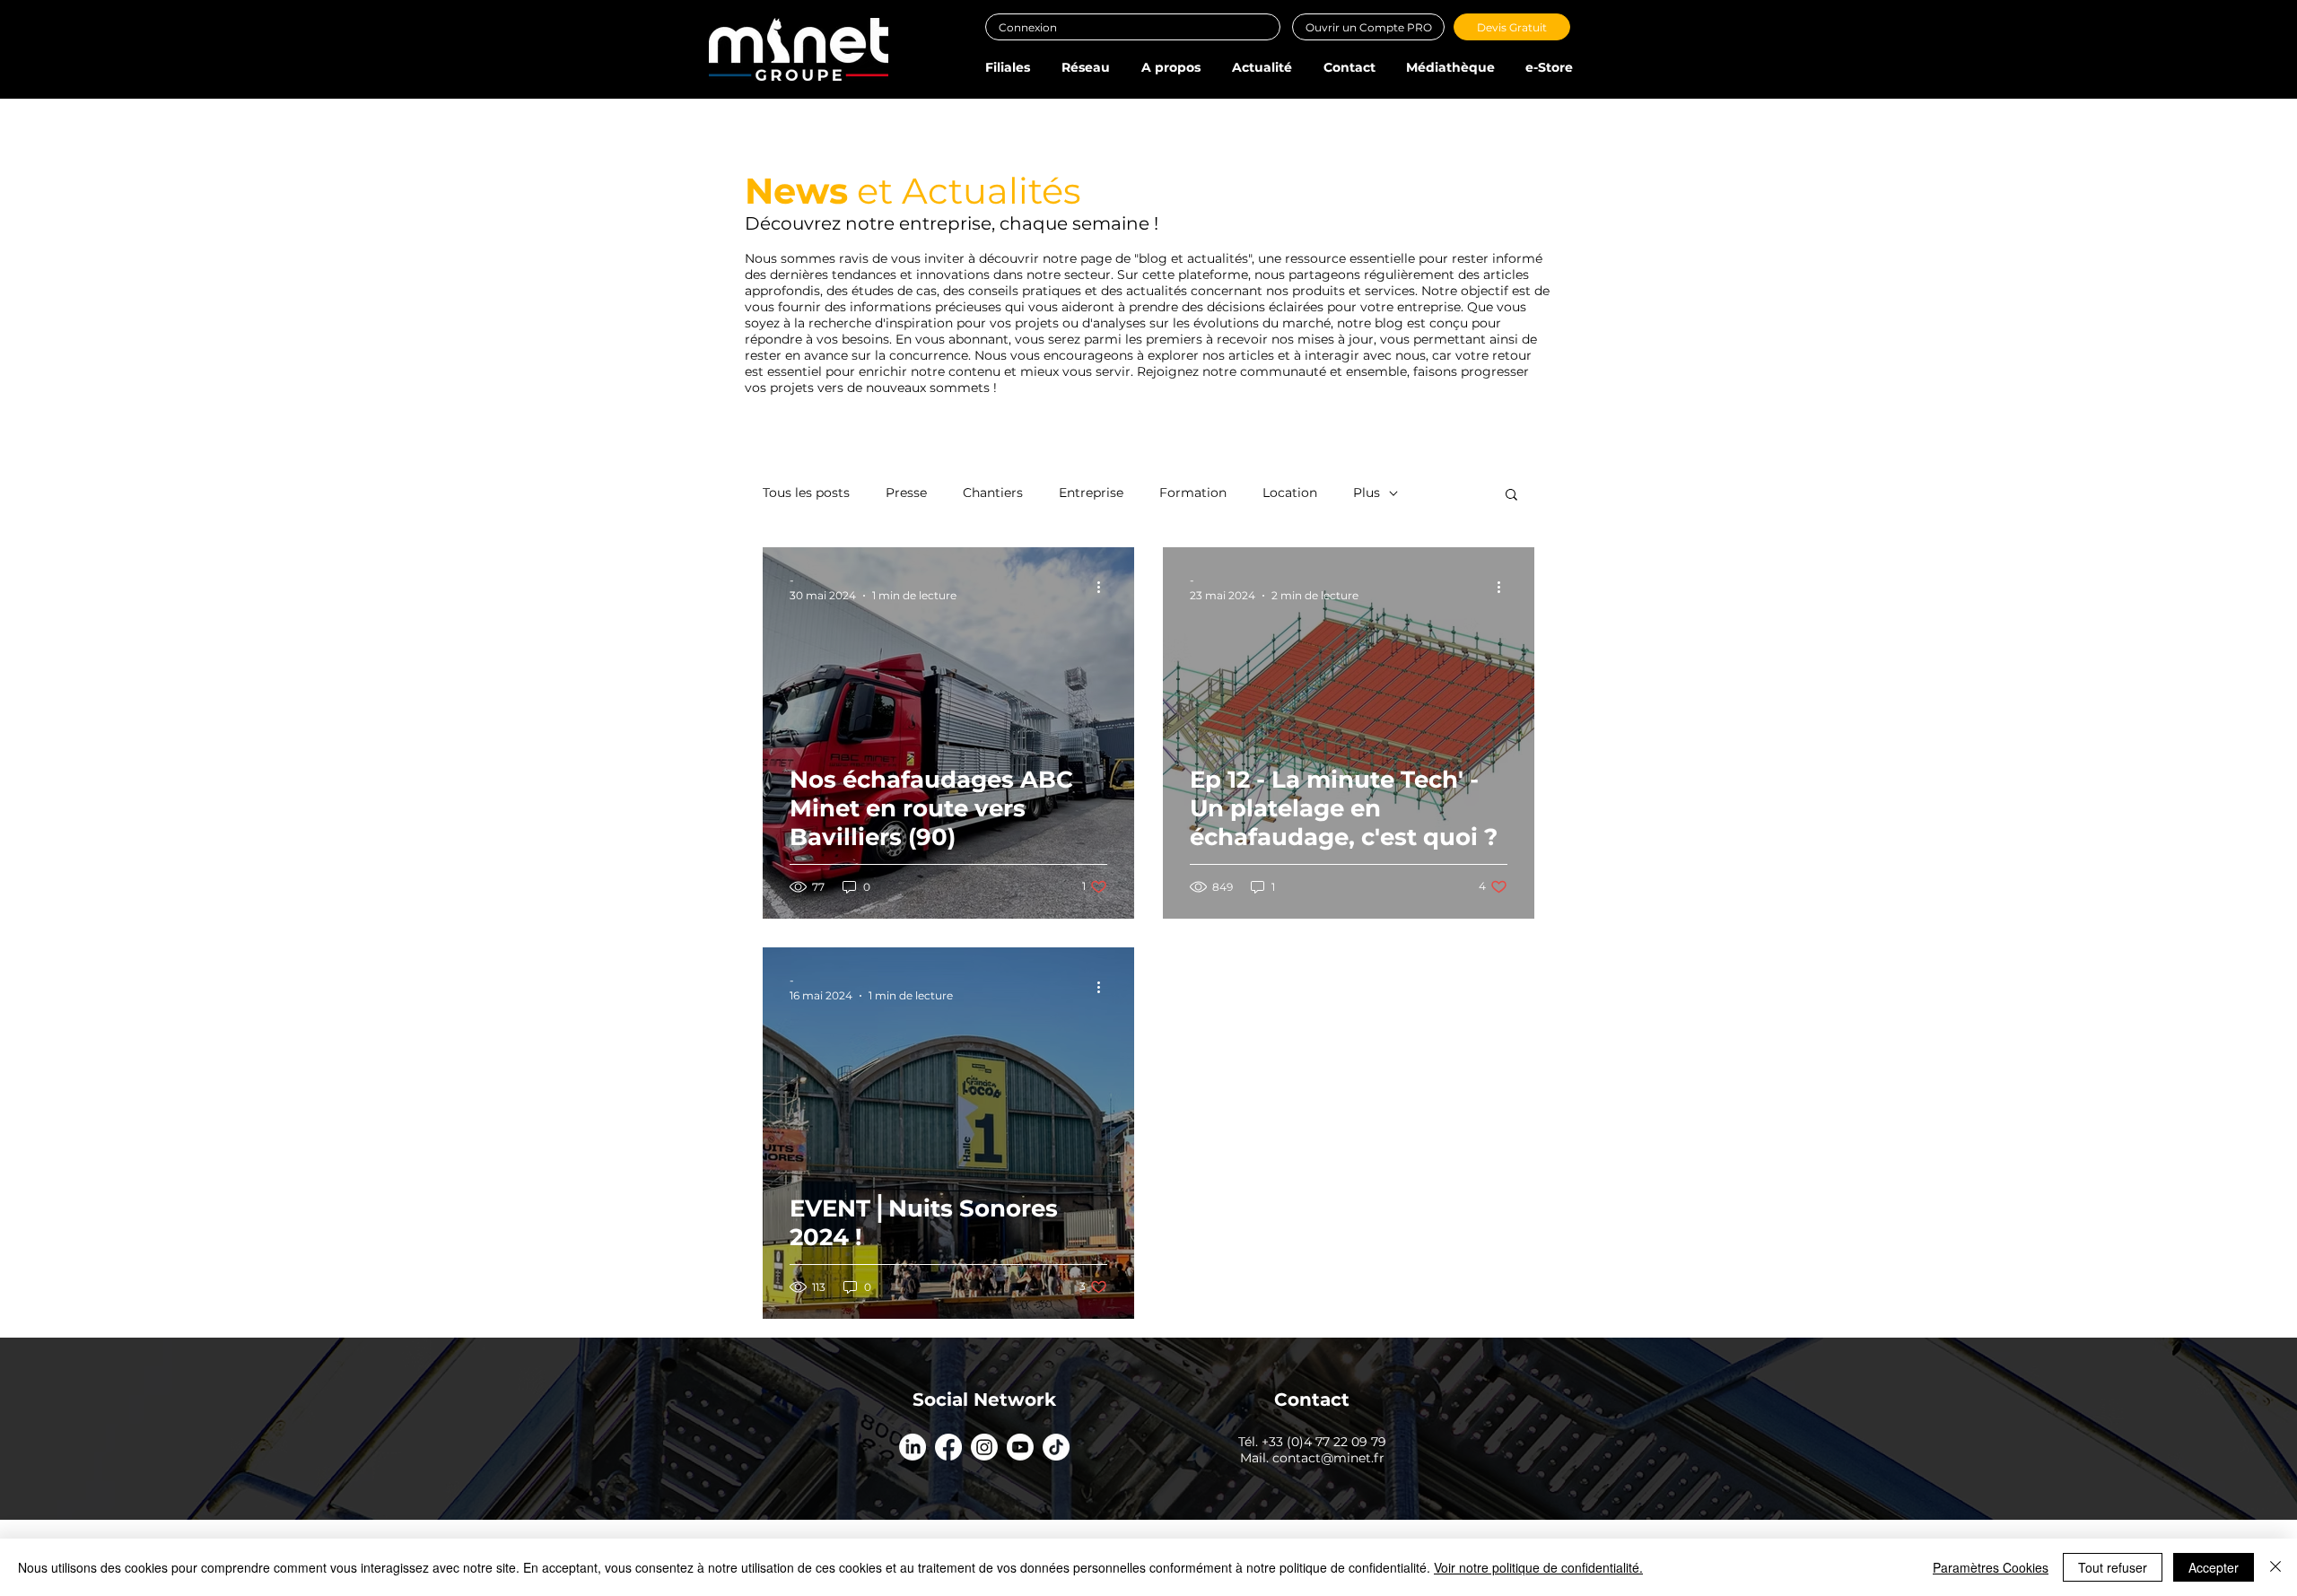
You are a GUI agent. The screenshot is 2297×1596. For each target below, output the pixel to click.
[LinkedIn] (913, 1447)
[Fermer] (2275, 1567)
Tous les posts (806, 493)
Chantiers (993, 493)
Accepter (2214, 1567)
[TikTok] (1056, 1447)
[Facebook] (948, 1447)
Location (1290, 493)
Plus (1367, 493)
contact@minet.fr (1328, 1458)
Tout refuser (2113, 1567)
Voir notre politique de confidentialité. (1538, 1567)
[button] (1007, 67)
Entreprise (1091, 493)
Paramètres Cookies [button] (1991, 1567)
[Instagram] (984, 1447)
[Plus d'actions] (1105, 587)
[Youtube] (1020, 1447)
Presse (906, 493)
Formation (1193, 493)
